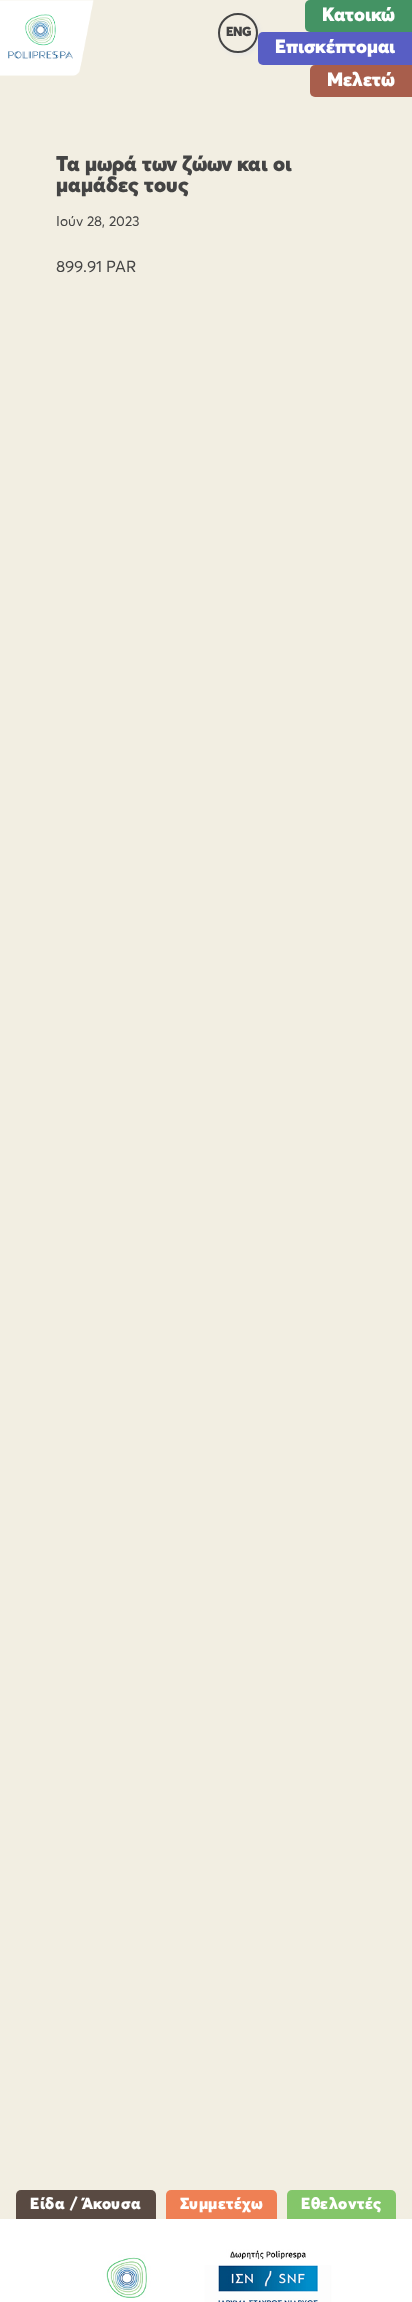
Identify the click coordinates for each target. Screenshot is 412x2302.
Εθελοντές (341, 2204)
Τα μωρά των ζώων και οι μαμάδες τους (174, 176)
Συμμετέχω (222, 2204)
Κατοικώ (358, 15)
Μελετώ (361, 80)
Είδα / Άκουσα (86, 2204)
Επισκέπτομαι (335, 47)
